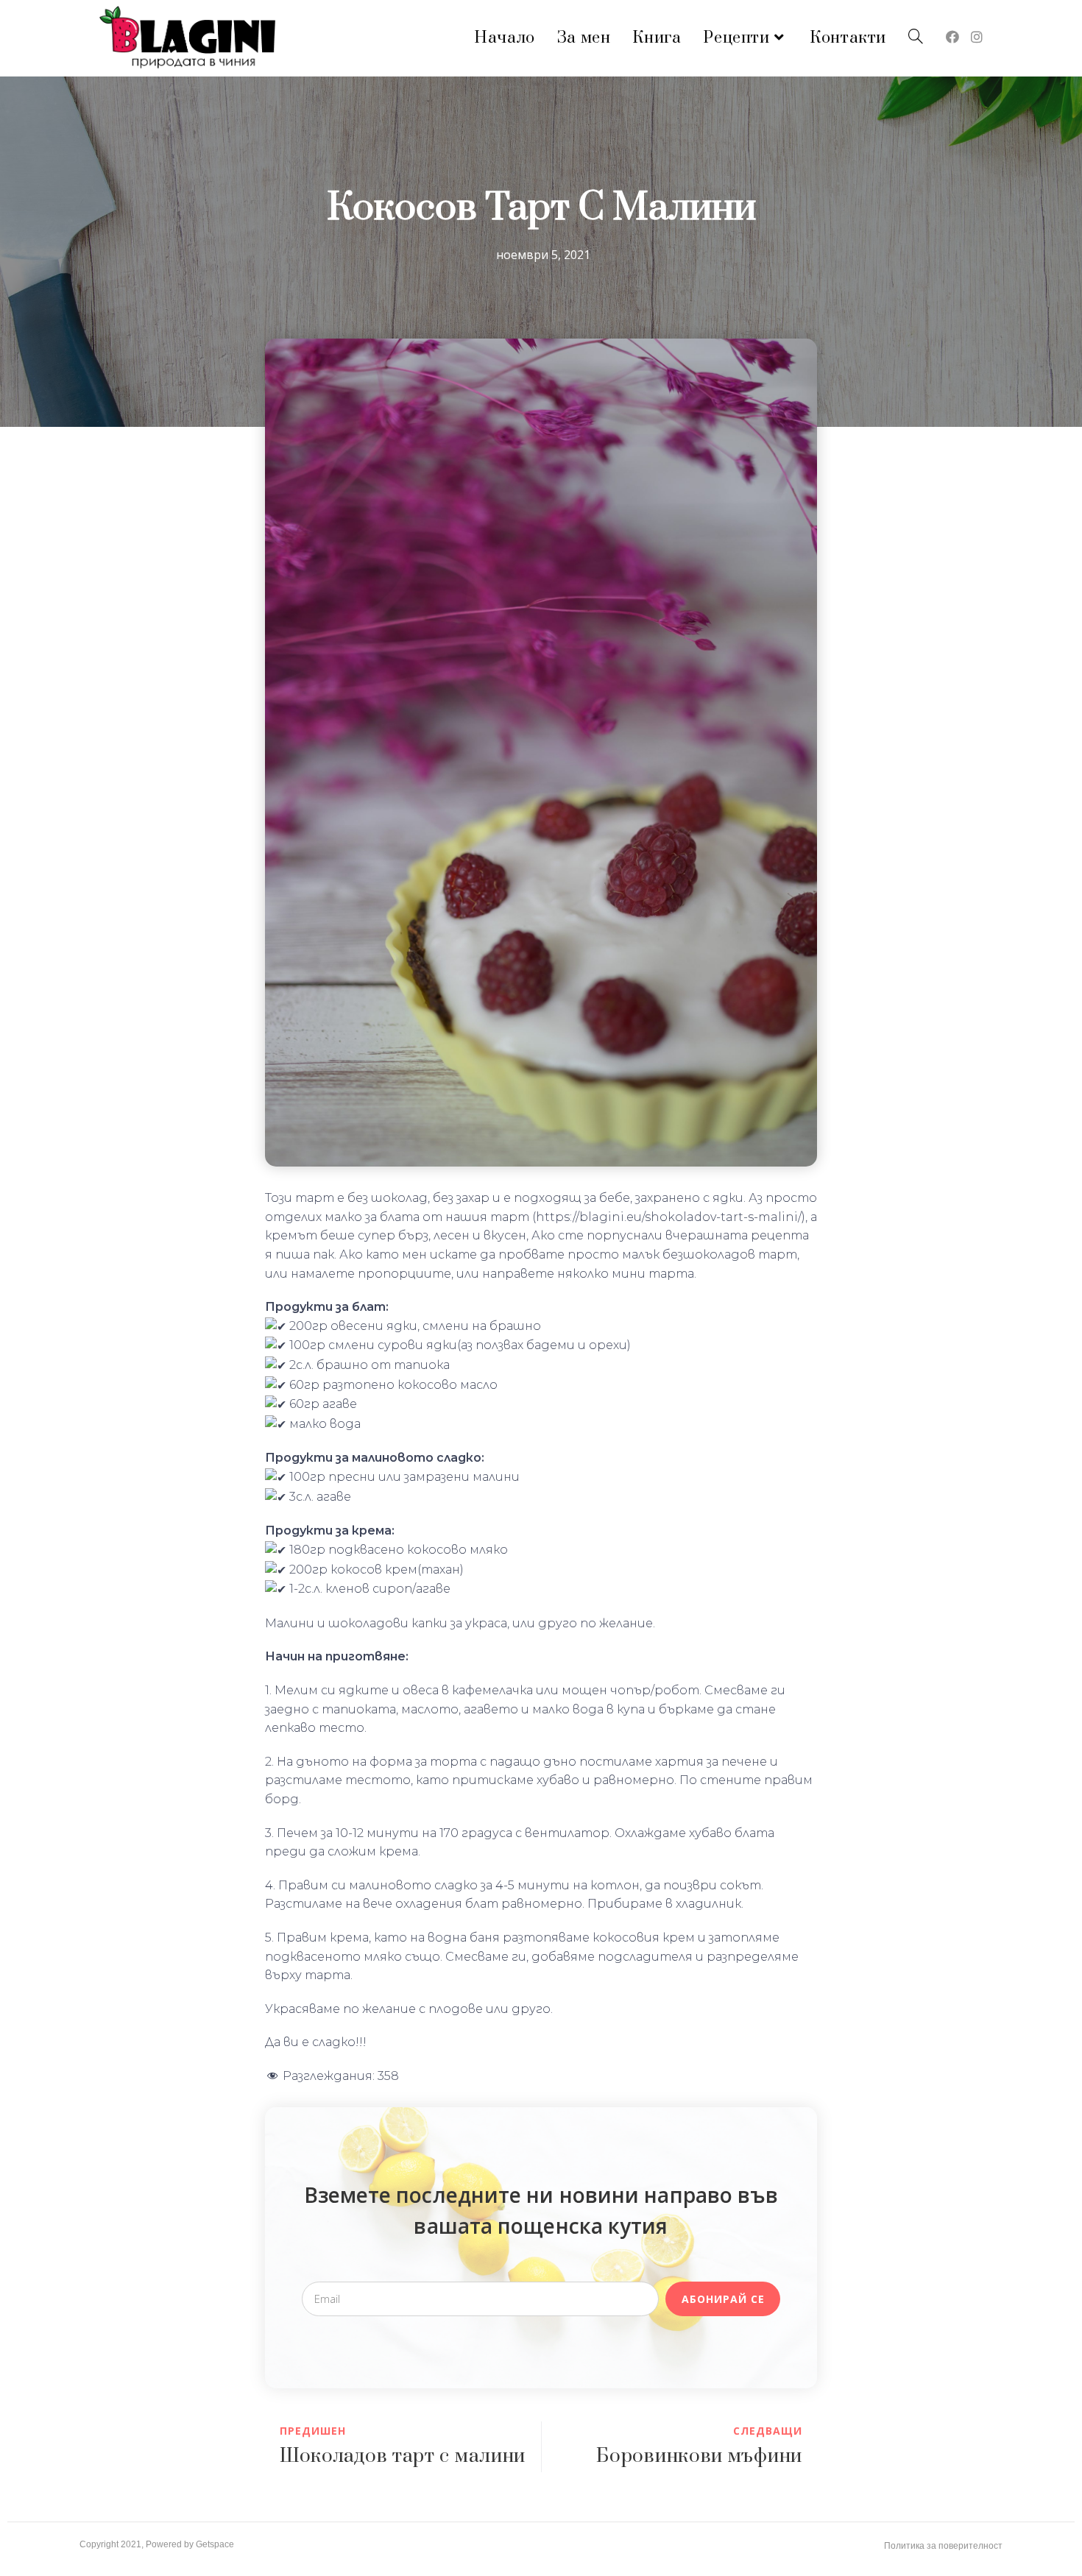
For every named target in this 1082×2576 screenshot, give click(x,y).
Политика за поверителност (943, 2546)
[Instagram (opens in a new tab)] (977, 37)
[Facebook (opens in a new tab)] (952, 37)
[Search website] (916, 38)
